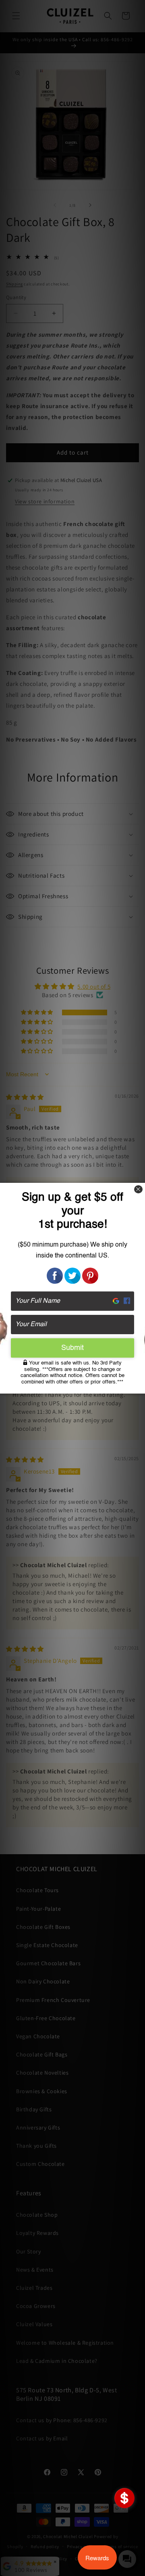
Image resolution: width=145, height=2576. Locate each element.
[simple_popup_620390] (124, 2498)
